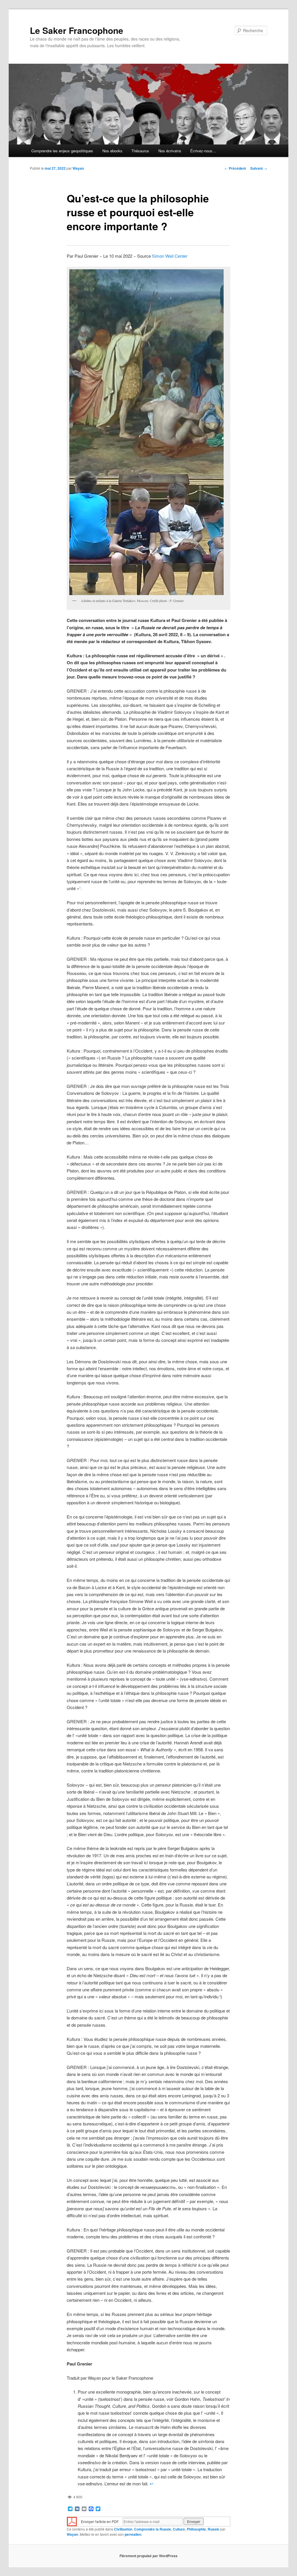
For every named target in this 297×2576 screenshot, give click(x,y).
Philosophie (196, 2529)
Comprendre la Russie (153, 2529)
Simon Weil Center (170, 256)
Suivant (259, 168)
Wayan (78, 168)
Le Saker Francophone (77, 30)
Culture (179, 2529)
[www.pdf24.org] (72, 2521)
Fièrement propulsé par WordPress (148, 2556)
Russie (213, 2529)
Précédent (235, 168)
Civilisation (123, 2529)
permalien (133, 2534)
